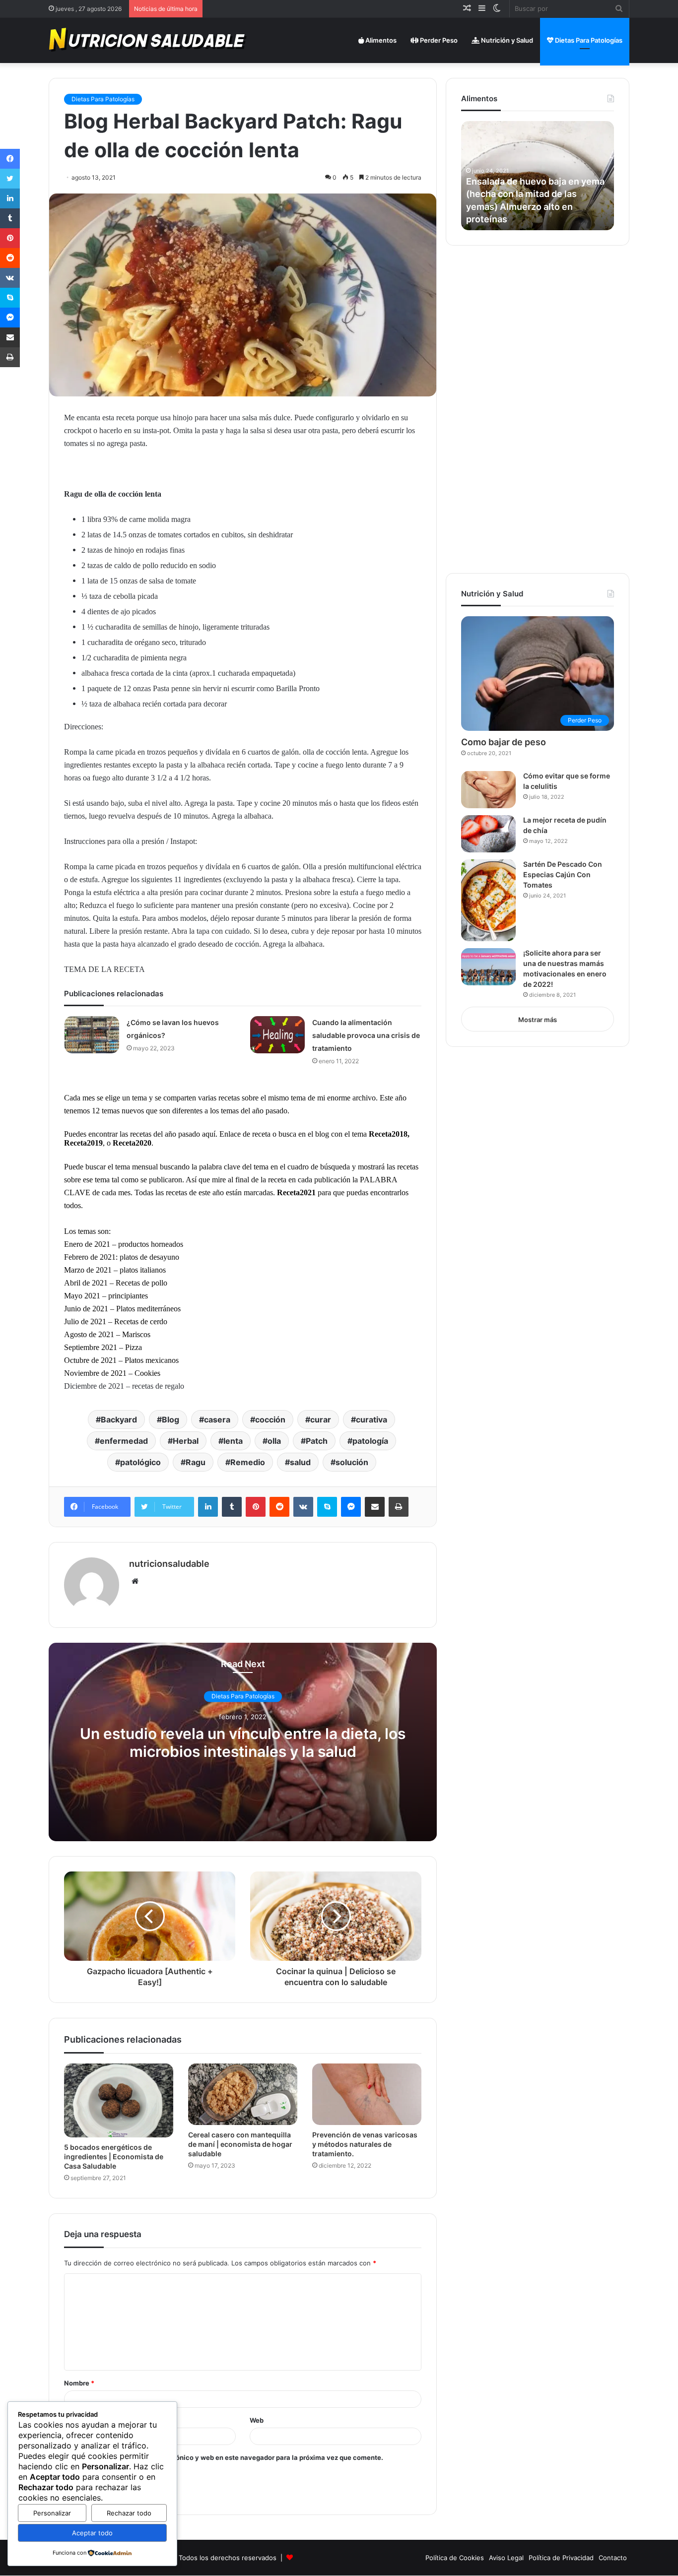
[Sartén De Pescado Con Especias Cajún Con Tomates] (488, 900)
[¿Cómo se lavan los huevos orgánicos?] (92, 1035)
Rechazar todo (129, 2513)
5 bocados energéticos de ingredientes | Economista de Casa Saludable (114, 2157)
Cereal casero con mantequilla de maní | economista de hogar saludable (240, 2144)
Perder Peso (438, 40)
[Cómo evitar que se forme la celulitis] (488, 790)
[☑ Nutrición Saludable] (148, 40)
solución (352, 1462)
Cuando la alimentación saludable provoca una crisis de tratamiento (366, 1035)
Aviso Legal (506, 2558)
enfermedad (124, 1441)
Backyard (119, 1419)
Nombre (79, 2383)
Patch (317, 1441)
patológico (140, 1462)
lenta (233, 1441)
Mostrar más (538, 1020)
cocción (270, 1419)
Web (257, 2420)
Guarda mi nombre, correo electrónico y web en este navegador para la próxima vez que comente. (228, 2457)
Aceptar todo (92, 2533)
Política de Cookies (455, 2558)
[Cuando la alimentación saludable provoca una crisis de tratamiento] (277, 1035)
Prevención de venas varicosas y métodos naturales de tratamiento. (365, 2144)
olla (274, 1441)
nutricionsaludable (169, 1564)
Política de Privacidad (561, 2558)
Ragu (196, 1462)
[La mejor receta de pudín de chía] (488, 834)
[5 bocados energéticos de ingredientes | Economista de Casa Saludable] (119, 2101)
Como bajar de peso (504, 742)
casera (217, 1419)
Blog (170, 1419)
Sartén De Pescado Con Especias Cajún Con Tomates (563, 874)
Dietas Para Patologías (588, 40)
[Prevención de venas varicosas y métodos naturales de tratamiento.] (367, 2094)
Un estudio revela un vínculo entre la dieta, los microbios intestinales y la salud (243, 1742)
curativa (372, 1419)
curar (321, 1419)
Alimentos (380, 40)
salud (300, 1462)
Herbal (186, 1441)
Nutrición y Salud (506, 40)
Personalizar (52, 2513)
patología (370, 1441)
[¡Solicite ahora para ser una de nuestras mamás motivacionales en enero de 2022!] (488, 967)
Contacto (613, 2558)
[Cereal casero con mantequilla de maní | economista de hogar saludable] (243, 2094)
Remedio (248, 1462)
